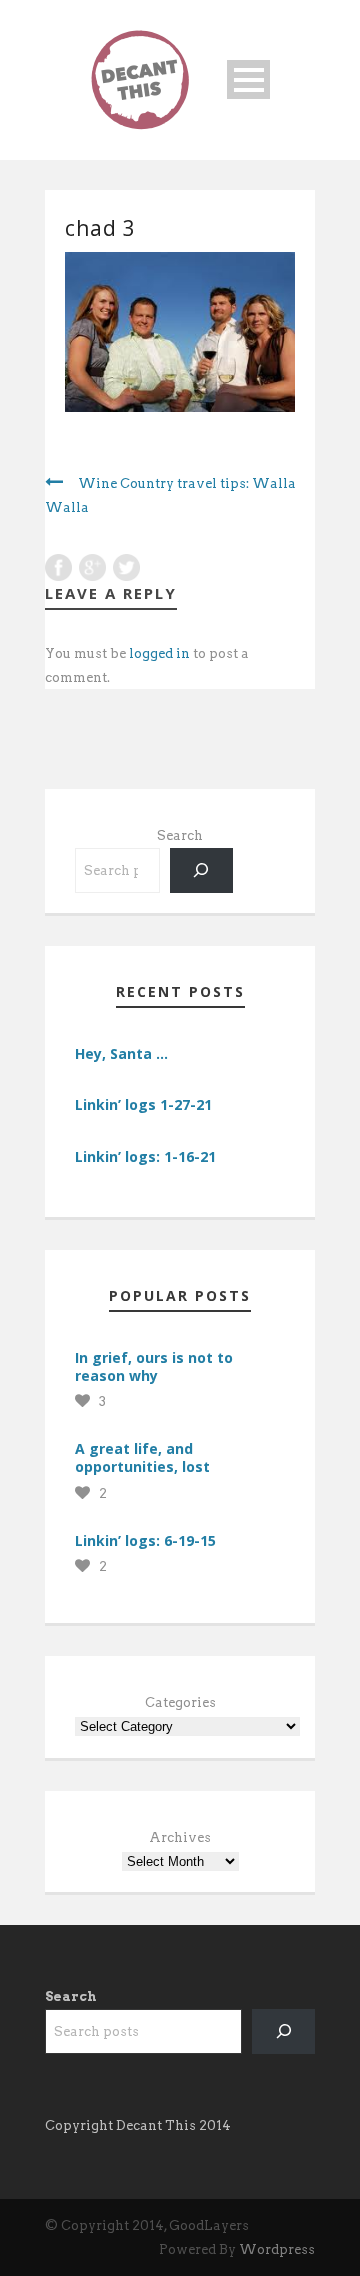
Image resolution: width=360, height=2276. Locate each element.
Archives (180, 1837)
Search (180, 835)
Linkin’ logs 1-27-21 (143, 1104)
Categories (180, 1702)
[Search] (201, 870)
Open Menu (248, 79)
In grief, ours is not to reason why (154, 1366)
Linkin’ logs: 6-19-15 (145, 1540)
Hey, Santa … (121, 1053)
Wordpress (277, 2249)
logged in (159, 653)
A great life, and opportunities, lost (142, 1457)
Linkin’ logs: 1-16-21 (145, 1156)
